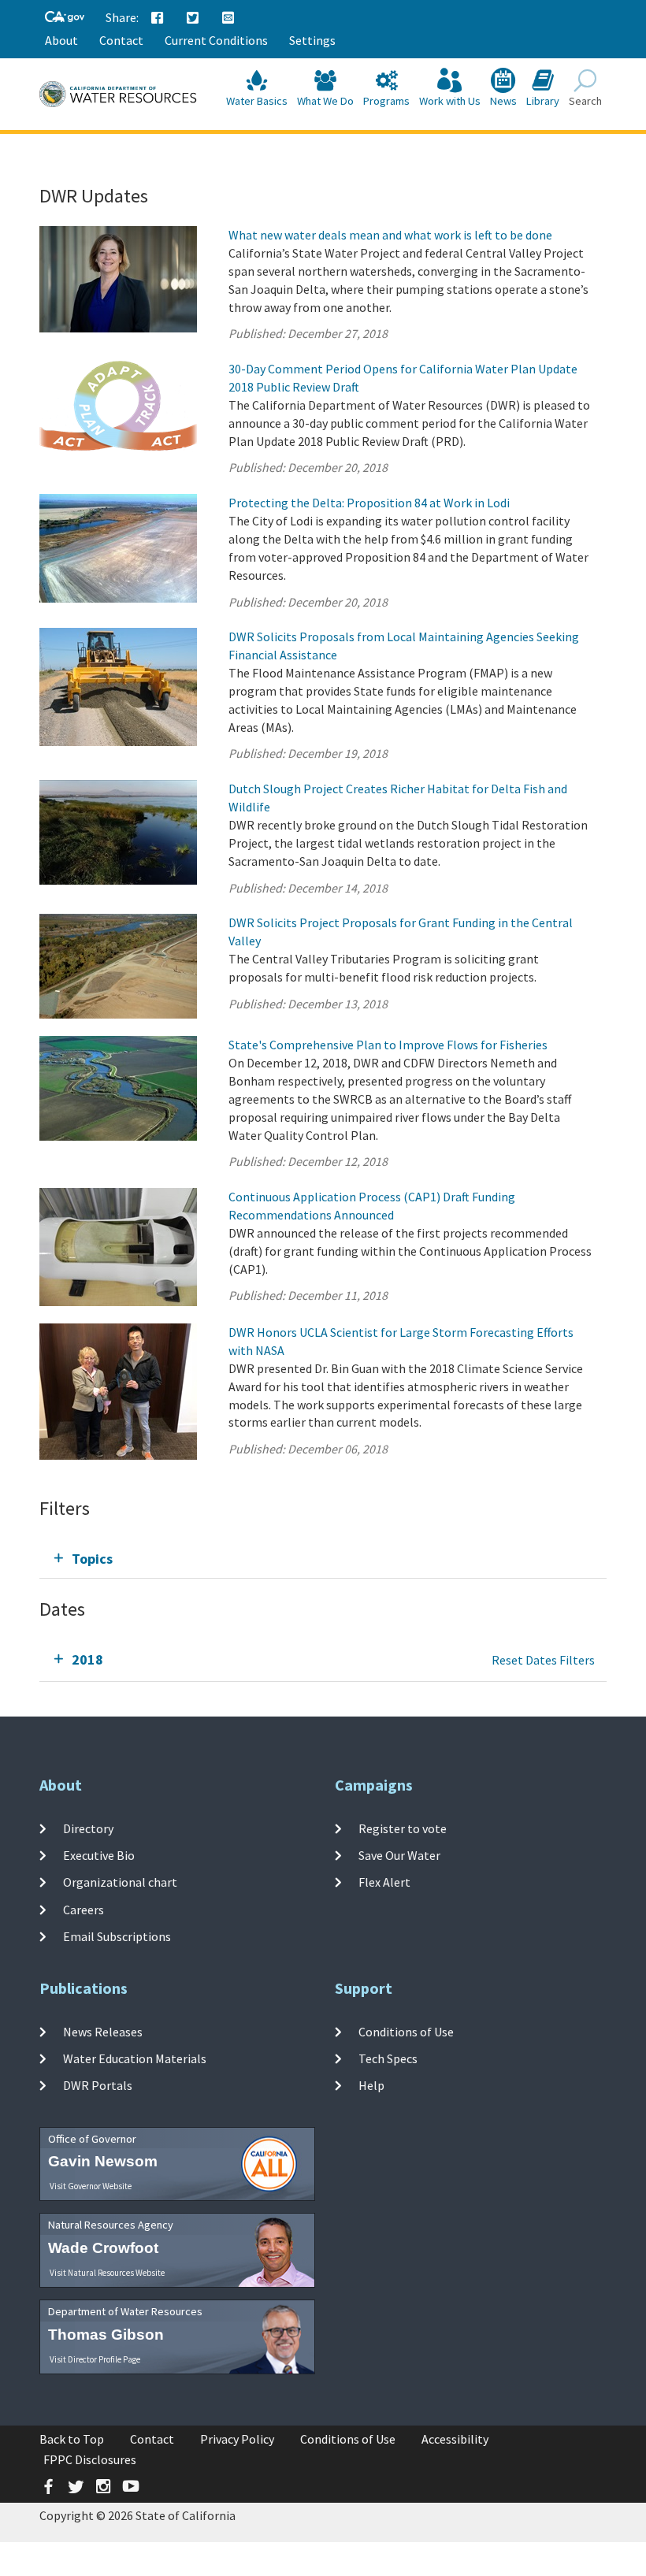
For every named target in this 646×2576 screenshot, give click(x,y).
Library (543, 101)
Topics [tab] (92, 1559)
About (61, 40)
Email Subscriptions (117, 1936)
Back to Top (72, 2439)
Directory (88, 1828)
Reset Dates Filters (543, 1660)
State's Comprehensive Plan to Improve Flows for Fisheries (388, 1045)
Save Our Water (399, 1855)
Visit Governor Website (91, 2186)
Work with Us (450, 101)
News (503, 101)
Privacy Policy (237, 2439)
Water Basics (257, 101)
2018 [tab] (87, 1659)
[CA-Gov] (65, 18)
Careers (84, 1909)
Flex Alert (384, 1882)
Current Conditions (216, 40)
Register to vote (403, 1828)
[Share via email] (228, 18)
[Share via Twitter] (193, 18)
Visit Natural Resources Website (107, 2273)
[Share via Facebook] (158, 18)
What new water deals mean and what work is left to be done (390, 235)
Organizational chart (120, 1882)
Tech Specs (388, 2058)
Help (371, 2085)
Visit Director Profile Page (95, 2359)
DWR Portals (98, 2085)
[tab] (323, 1559)
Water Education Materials (135, 2058)
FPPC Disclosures (90, 2459)
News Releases (103, 2032)
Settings (312, 40)
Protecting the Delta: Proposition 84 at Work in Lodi (369, 503)
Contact (121, 40)
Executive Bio (99, 1855)
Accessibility (455, 2439)
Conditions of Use (406, 2032)
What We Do (325, 101)
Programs (386, 101)
